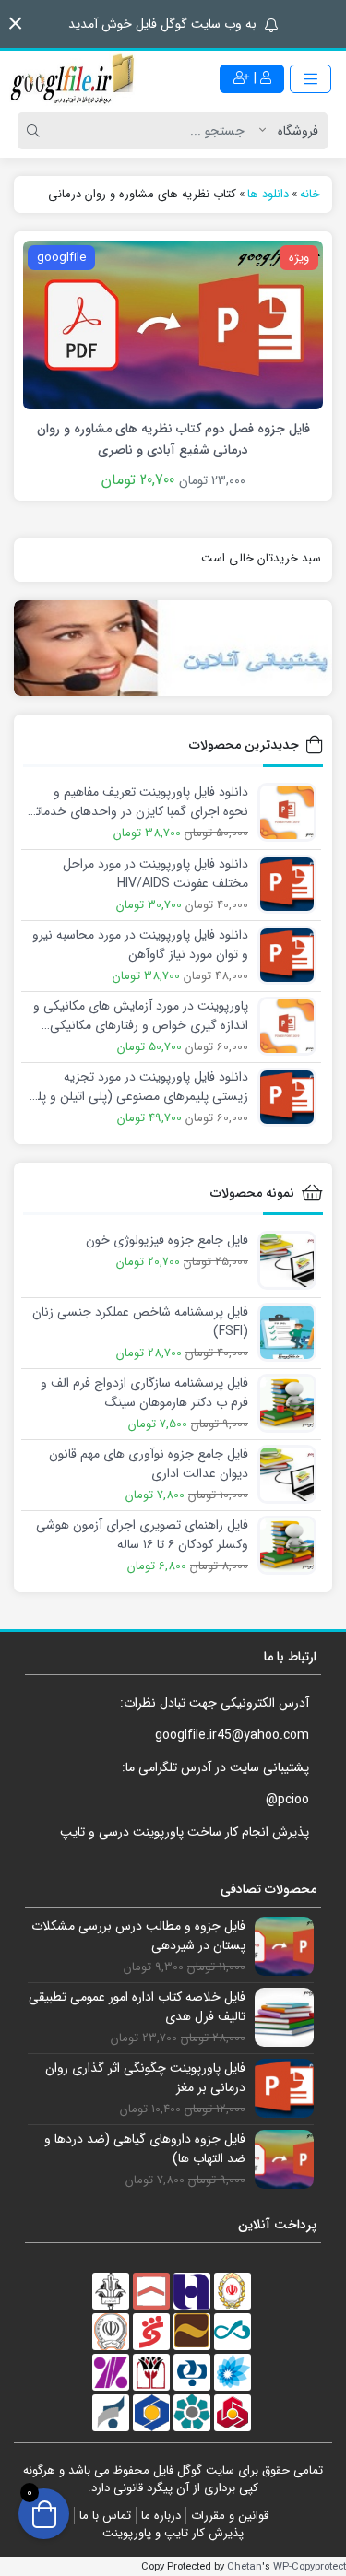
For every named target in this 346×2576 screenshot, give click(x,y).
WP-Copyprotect (310, 2567)
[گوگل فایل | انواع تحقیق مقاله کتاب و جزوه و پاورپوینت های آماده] (74, 78)
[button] (15, 24)
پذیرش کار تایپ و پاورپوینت (173, 2533)
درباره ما (161, 2516)
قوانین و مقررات (230, 2516)
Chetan (245, 2567)
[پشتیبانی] (173, 648)
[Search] (36, 131)
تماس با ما (105, 2516)
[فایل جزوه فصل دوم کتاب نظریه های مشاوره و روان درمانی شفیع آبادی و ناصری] (173, 325)
